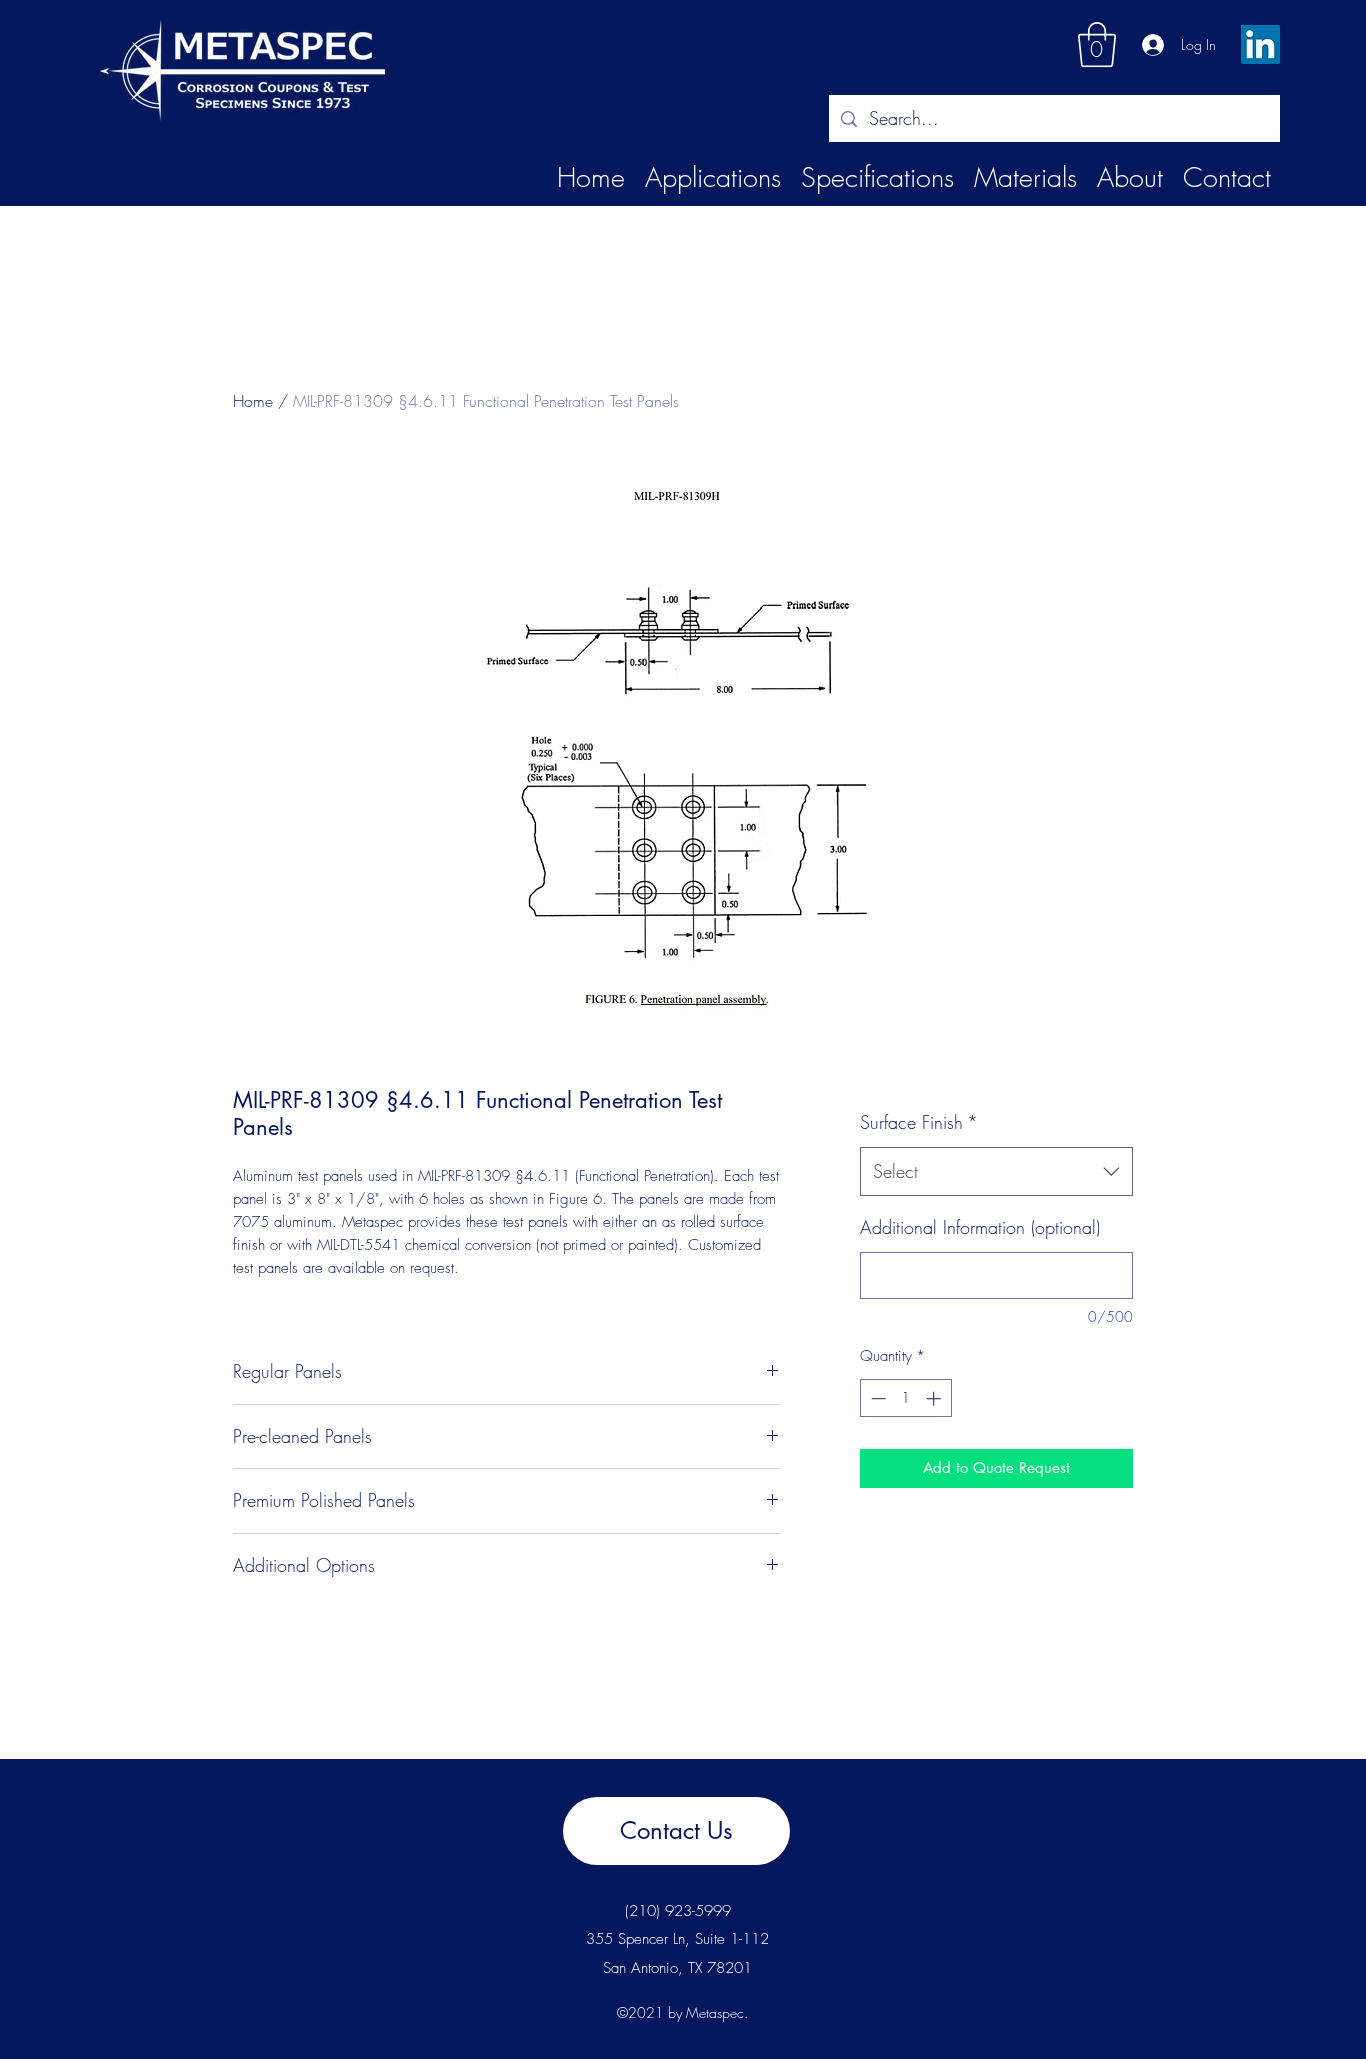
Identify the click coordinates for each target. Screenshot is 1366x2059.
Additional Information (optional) (980, 1227)
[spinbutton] (905, 1398)
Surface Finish (919, 1122)
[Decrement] (876, 1398)
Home (253, 401)
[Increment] (935, 1398)
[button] (1097, 44)
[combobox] (996, 1172)
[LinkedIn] (1260, 44)
